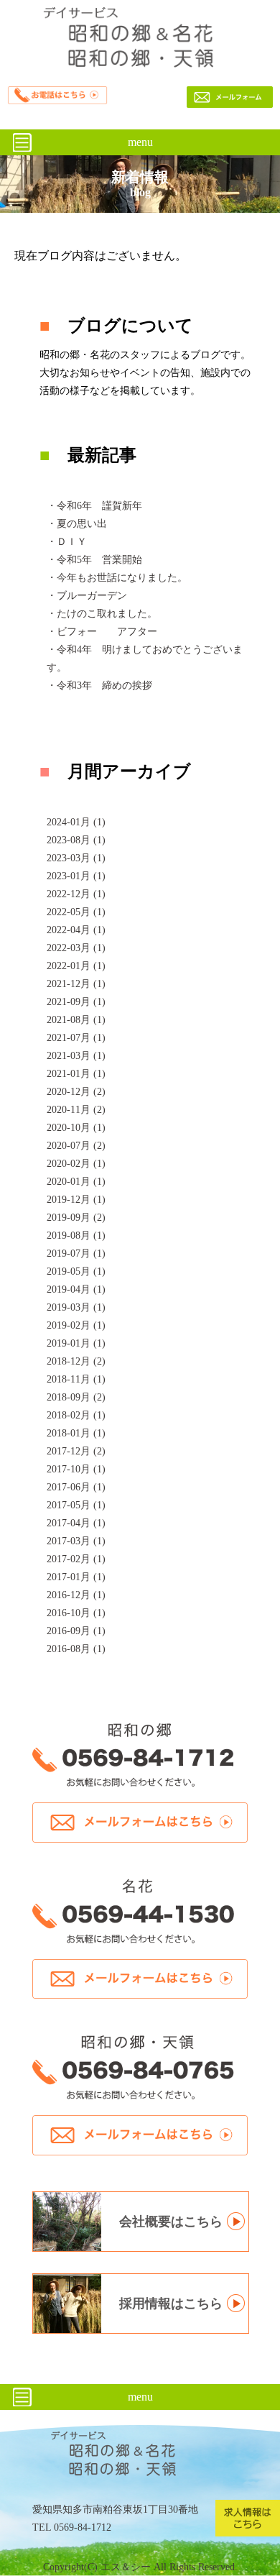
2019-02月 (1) (76, 1325)
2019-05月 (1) (76, 1271)
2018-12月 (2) (76, 1361)
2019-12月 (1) (76, 1200)
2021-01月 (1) (76, 1074)
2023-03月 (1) (76, 858)
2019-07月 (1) (76, 1253)
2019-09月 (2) (76, 1218)
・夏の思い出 (77, 524)
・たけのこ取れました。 (102, 614)
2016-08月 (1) (76, 1649)
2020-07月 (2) (76, 1146)
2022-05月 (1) (76, 912)
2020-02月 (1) (76, 1164)
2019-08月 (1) (76, 1236)
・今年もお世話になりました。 (117, 578)
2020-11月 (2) (76, 1110)
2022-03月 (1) (76, 948)
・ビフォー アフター (102, 632)
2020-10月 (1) (76, 1128)
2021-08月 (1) (76, 1020)
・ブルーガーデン (87, 596)
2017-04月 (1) (76, 1523)
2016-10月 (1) (76, 1613)
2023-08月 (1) (76, 840)
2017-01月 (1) (76, 1577)
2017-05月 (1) (76, 1505)
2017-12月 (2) (76, 1451)
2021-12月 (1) (76, 984)
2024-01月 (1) (76, 822)
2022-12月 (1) (76, 894)
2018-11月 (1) (76, 1379)
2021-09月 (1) (76, 1002)
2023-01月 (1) (76, 876)
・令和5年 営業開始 (94, 560)
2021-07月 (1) (76, 1038)
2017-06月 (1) (76, 1487)
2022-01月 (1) (76, 966)
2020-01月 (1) (76, 1182)
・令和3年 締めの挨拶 (99, 686)
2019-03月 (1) (76, 1307)
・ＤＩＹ (67, 542)
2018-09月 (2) (76, 1397)
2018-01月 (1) (76, 1433)
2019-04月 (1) (76, 1289)
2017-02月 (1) (76, 1559)
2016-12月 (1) (76, 1595)
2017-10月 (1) (76, 1469)
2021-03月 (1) (76, 1056)
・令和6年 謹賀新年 (94, 506)
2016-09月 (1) (76, 1631)
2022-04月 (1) (76, 930)
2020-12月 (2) (76, 1092)
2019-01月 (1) (76, 1343)
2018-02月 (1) (76, 1415)
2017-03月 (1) (76, 1541)
